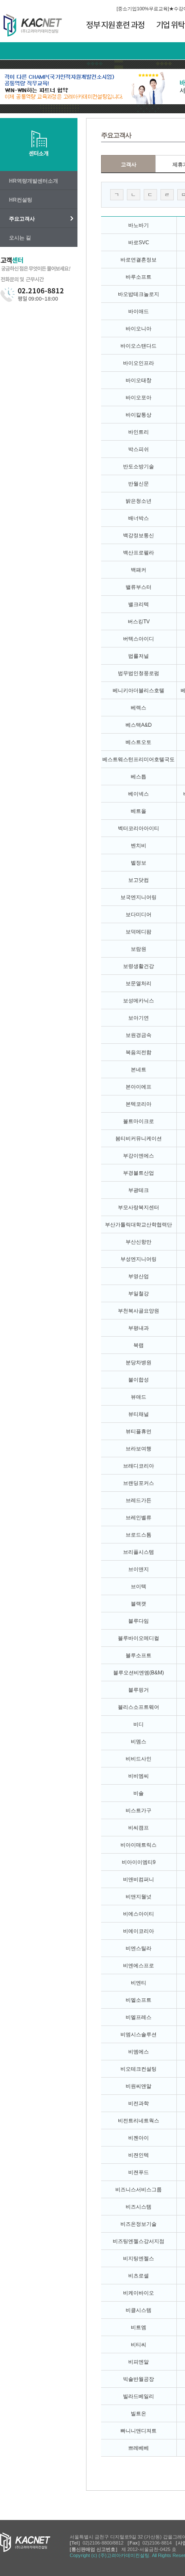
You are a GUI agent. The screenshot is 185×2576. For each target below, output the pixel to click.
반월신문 (139, 484)
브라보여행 (139, 1449)
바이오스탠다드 (139, 346)
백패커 (139, 570)
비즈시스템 (139, 2207)
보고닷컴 (139, 880)
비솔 (139, 1793)
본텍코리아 (139, 1104)
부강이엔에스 (139, 1156)
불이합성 (139, 1380)
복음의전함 (139, 1052)
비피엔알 (139, 2362)
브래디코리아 (139, 1466)
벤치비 (139, 846)
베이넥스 (139, 794)
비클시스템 (139, 2310)
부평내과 (139, 1328)
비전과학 (139, 2103)
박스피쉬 (139, 449)
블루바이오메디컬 (139, 1638)
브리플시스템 (139, 1552)
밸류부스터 (139, 587)
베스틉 (139, 777)
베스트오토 (139, 742)
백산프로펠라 (139, 553)
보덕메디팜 (139, 932)
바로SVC (139, 243)
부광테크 (139, 1190)
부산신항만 (139, 1242)
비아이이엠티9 (139, 1862)
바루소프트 (139, 277)
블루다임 (139, 1621)
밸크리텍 (139, 604)
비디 (139, 1724)
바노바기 (139, 225)
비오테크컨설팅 (139, 2069)
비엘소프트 (139, 2000)
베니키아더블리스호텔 (139, 691)
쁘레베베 (139, 2448)
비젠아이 (139, 2138)
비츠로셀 (139, 2276)
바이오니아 (139, 329)
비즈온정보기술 (139, 2224)
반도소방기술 (139, 467)
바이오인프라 (139, 363)
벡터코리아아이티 (139, 828)
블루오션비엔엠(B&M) (139, 1673)
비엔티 (139, 1983)
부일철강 (139, 1294)
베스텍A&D (139, 725)
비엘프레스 (139, 2017)
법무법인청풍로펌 (139, 673)
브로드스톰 (139, 1535)
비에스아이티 (139, 1914)
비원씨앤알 (139, 2086)
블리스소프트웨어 (139, 1707)
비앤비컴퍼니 (139, 1879)
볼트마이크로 (139, 1121)
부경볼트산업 (139, 1173)
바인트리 (139, 432)
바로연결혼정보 (139, 260)
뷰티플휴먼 (139, 1431)
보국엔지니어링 (139, 897)
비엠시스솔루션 (139, 2035)
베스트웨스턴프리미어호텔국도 (139, 759)
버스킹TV (139, 622)
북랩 (139, 1345)
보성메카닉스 (139, 1001)
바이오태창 (139, 380)
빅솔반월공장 (139, 2379)
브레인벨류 (139, 1518)
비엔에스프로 (139, 1966)
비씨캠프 (139, 1828)
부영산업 (139, 1276)
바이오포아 (139, 398)
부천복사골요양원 (139, 1311)
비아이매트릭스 (139, 1845)
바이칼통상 (139, 415)
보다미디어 (139, 915)
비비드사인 (139, 1759)
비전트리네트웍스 (139, 2121)
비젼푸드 (139, 2172)
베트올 (139, 811)
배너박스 (139, 518)
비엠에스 (139, 2052)
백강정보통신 (139, 535)
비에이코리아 (139, 1931)
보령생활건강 (139, 966)
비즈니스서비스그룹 (139, 2190)
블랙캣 (139, 1604)
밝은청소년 (139, 501)
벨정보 (139, 863)
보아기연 (139, 1018)
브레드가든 (139, 1500)
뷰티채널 (139, 1414)
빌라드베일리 (139, 2396)
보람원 (139, 949)
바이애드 (139, 311)
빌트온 (139, 2414)
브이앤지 (139, 1569)
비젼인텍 (139, 2155)
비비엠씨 (139, 1776)
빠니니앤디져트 (139, 2431)
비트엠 (139, 2327)
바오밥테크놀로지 (139, 294)
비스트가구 (139, 1811)
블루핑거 (139, 1690)
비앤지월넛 (139, 1897)
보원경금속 (139, 1035)
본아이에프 (139, 1087)
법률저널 (139, 656)
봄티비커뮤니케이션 (139, 1139)
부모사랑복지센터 (139, 1207)
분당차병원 (139, 1363)
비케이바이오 (139, 2293)
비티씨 (139, 2345)
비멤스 (139, 1742)
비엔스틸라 (139, 1948)
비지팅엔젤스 (139, 2259)
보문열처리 (139, 983)
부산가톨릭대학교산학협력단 (139, 1225)
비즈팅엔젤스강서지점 (139, 2241)
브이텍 (139, 1587)
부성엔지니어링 (139, 1259)
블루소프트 (139, 1655)
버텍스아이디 (139, 639)
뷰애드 (139, 1397)
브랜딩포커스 (139, 1483)
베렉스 (139, 708)
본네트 (139, 1070)
